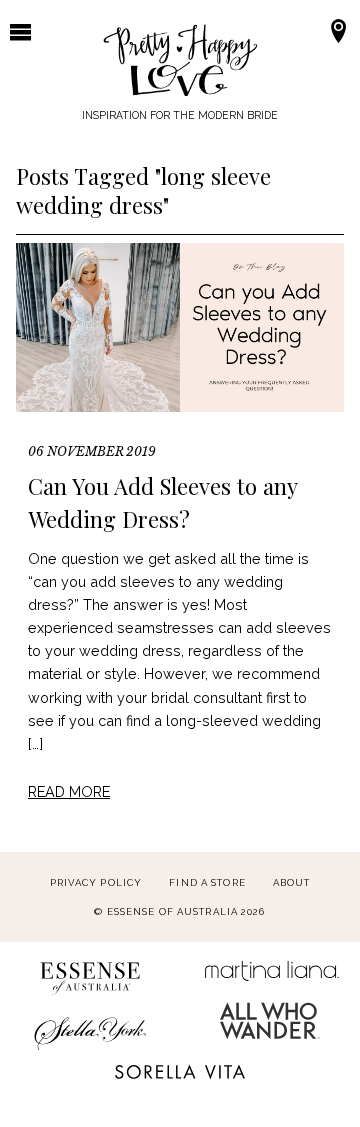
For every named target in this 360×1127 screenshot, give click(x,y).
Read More (69, 791)
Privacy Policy (96, 882)
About (292, 882)
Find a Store (207, 882)
